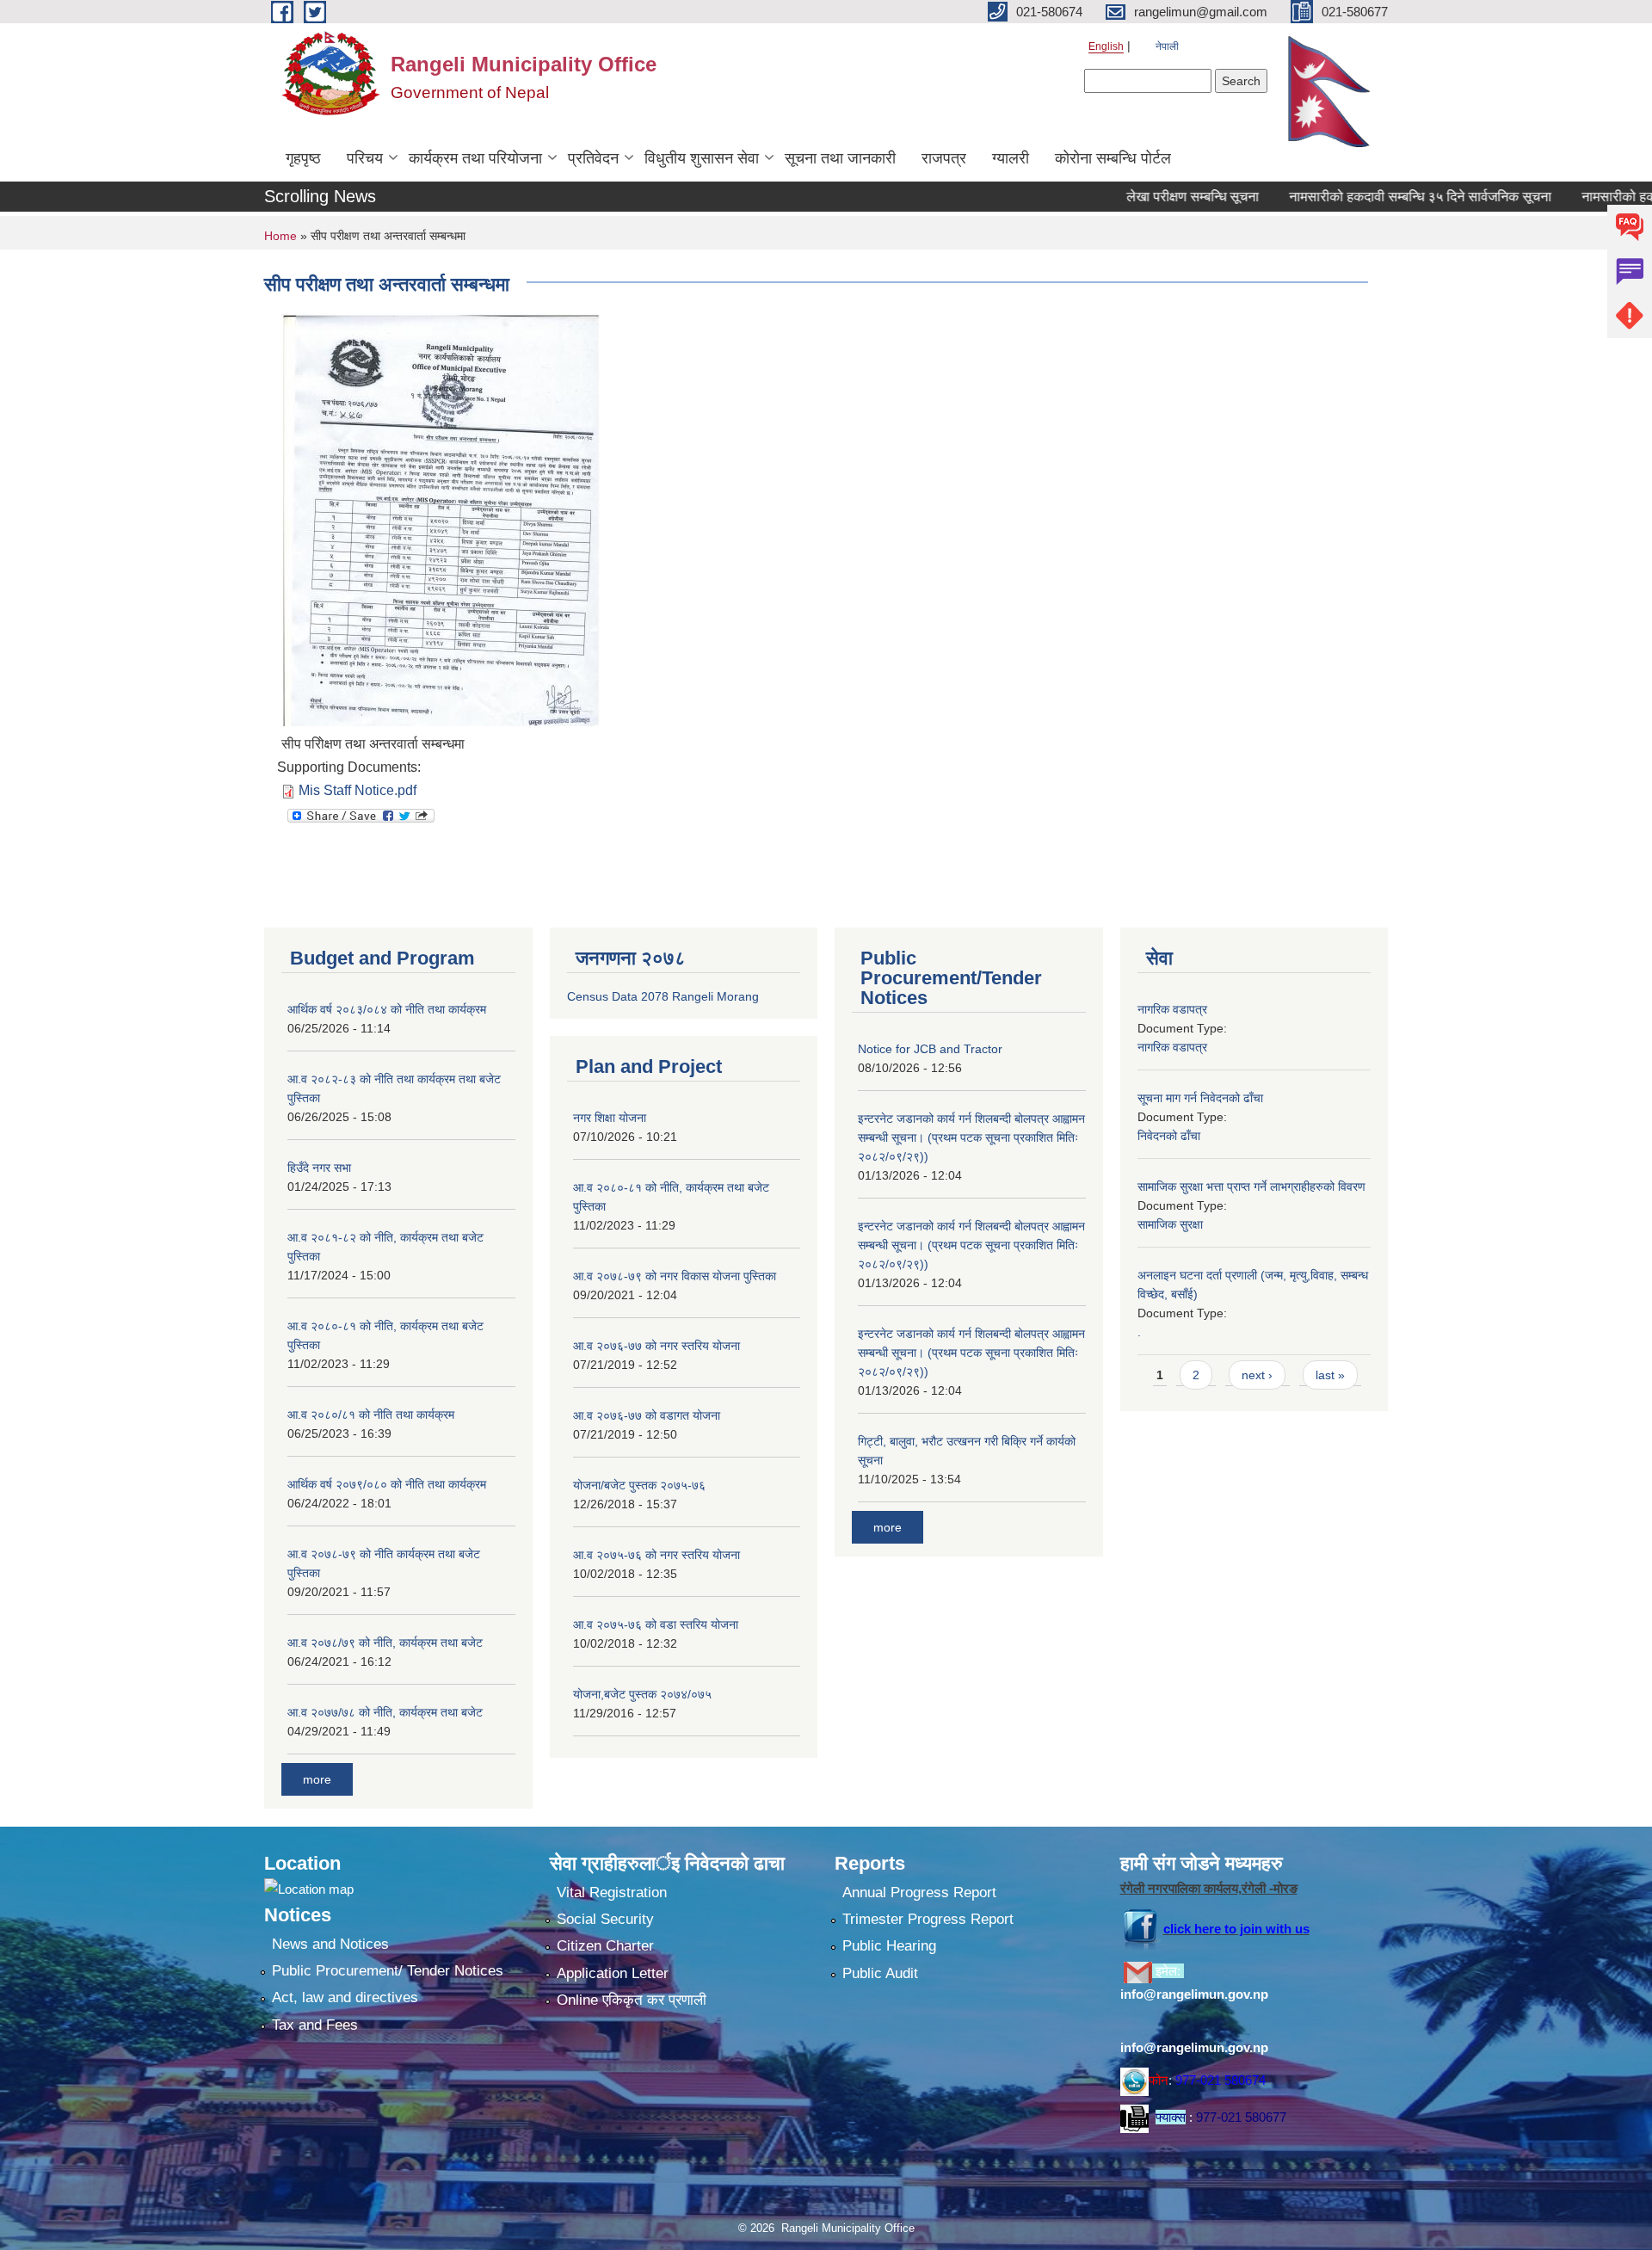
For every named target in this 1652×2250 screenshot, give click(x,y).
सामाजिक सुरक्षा (1170, 1224)
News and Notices (330, 1944)
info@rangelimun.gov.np (1194, 1994)
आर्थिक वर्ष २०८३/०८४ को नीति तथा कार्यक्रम (387, 1009)
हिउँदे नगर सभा (319, 1168)
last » (1330, 1375)
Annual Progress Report (919, 1892)
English (1106, 46)
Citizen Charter (605, 1946)
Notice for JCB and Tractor (930, 1049)
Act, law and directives (345, 1997)
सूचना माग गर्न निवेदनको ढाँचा (1200, 1098)
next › (1257, 1375)
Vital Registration (612, 1892)
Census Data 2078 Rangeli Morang (663, 996)
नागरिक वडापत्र (1172, 1009)
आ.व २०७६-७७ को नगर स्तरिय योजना (656, 1346)
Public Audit (880, 1973)
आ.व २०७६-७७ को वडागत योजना (647, 1415)
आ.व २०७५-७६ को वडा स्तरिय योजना (656, 1624)
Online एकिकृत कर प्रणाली (632, 2000)
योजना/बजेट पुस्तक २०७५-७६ (639, 1485)
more (317, 1779)
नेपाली (1167, 46)
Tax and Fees (315, 2025)
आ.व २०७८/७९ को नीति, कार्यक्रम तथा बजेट (385, 1643)
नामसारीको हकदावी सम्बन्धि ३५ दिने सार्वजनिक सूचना (1372, 197)
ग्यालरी (1011, 158)
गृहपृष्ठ (303, 158)
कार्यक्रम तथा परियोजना (475, 158)
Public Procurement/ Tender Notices (388, 1971)
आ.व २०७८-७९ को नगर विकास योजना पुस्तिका (675, 1276)
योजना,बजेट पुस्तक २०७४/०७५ (642, 1694)
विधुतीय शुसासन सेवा (702, 158)
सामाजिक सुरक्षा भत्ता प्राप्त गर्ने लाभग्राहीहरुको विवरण (1251, 1187)
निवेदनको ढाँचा (1169, 1136)
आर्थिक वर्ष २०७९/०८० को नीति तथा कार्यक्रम (387, 1484)
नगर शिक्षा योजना (610, 1118)
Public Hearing (889, 1946)
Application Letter (613, 1973)
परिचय (365, 158)
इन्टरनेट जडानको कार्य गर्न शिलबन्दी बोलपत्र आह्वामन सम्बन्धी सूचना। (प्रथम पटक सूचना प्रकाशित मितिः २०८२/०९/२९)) (971, 1137)
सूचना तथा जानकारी (840, 158)
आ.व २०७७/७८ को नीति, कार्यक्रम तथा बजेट (385, 1712)
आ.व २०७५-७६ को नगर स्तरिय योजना (656, 1555)
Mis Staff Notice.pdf (358, 790)
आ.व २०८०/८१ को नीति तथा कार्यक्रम (371, 1415)
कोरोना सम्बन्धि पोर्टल (1113, 158)
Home (280, 236)
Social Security (605, 1919)
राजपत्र (944, 158)
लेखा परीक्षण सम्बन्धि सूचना (1144, 197)
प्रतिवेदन (593, 158)
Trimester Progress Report (928, 1919)
